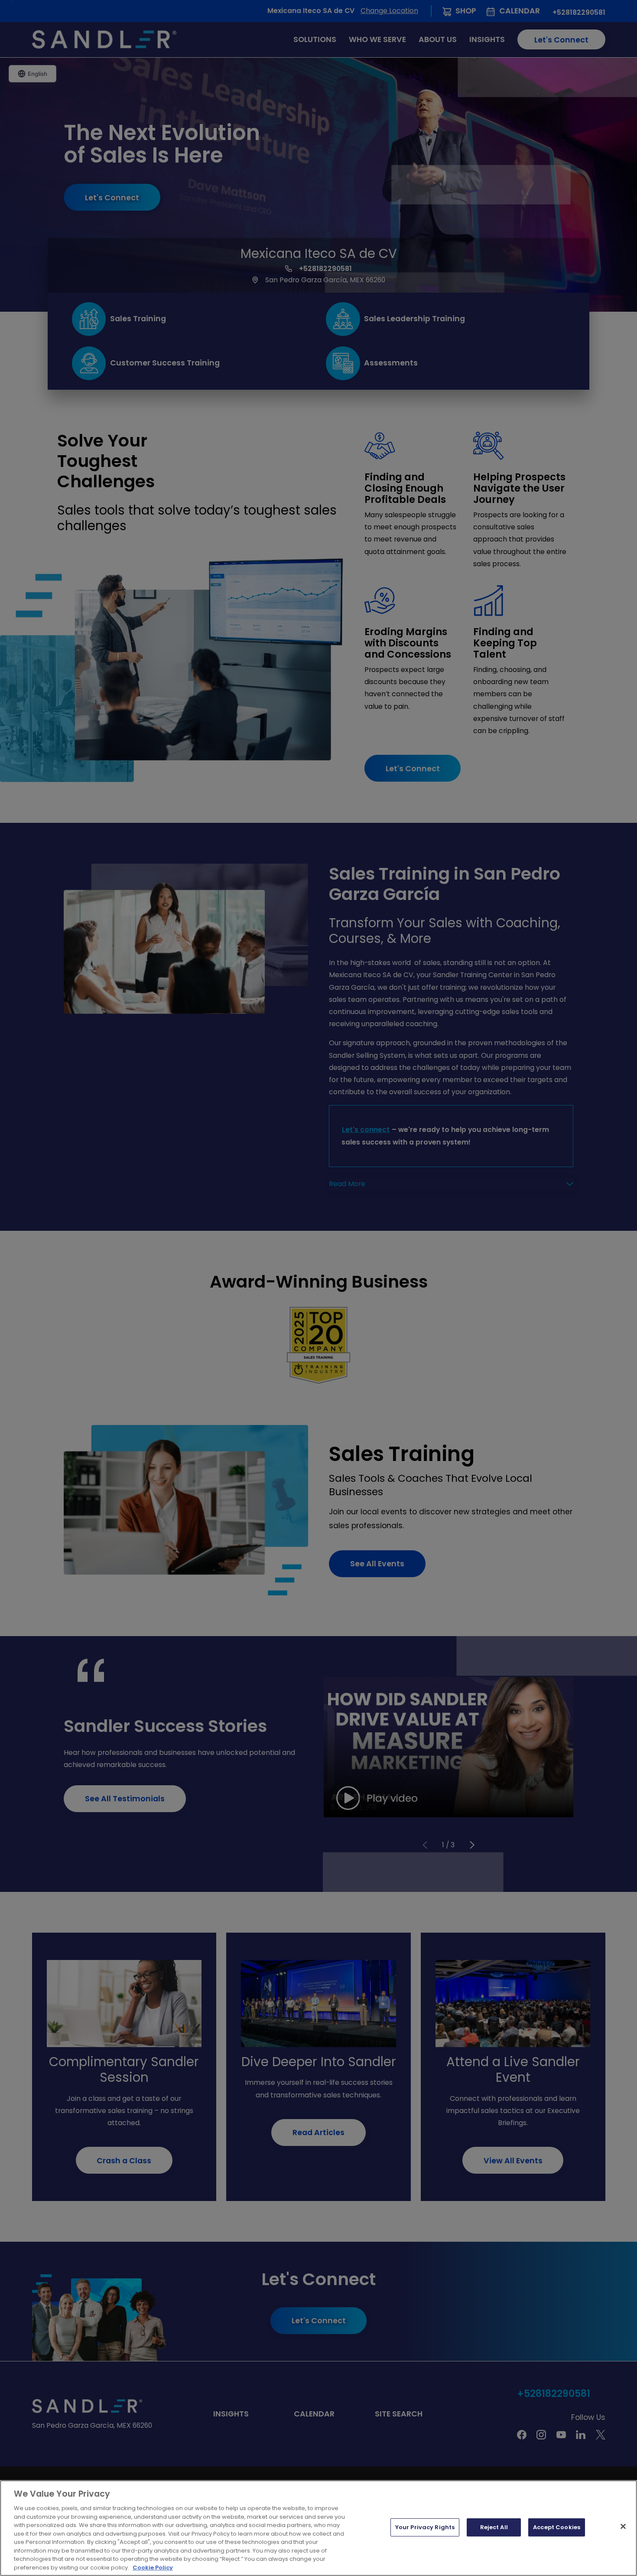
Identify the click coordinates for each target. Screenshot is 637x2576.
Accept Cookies (557, 2527)
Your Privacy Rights (425, 2527)
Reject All (494, 2527)
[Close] (623, 2527)
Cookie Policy (153, 2567)
